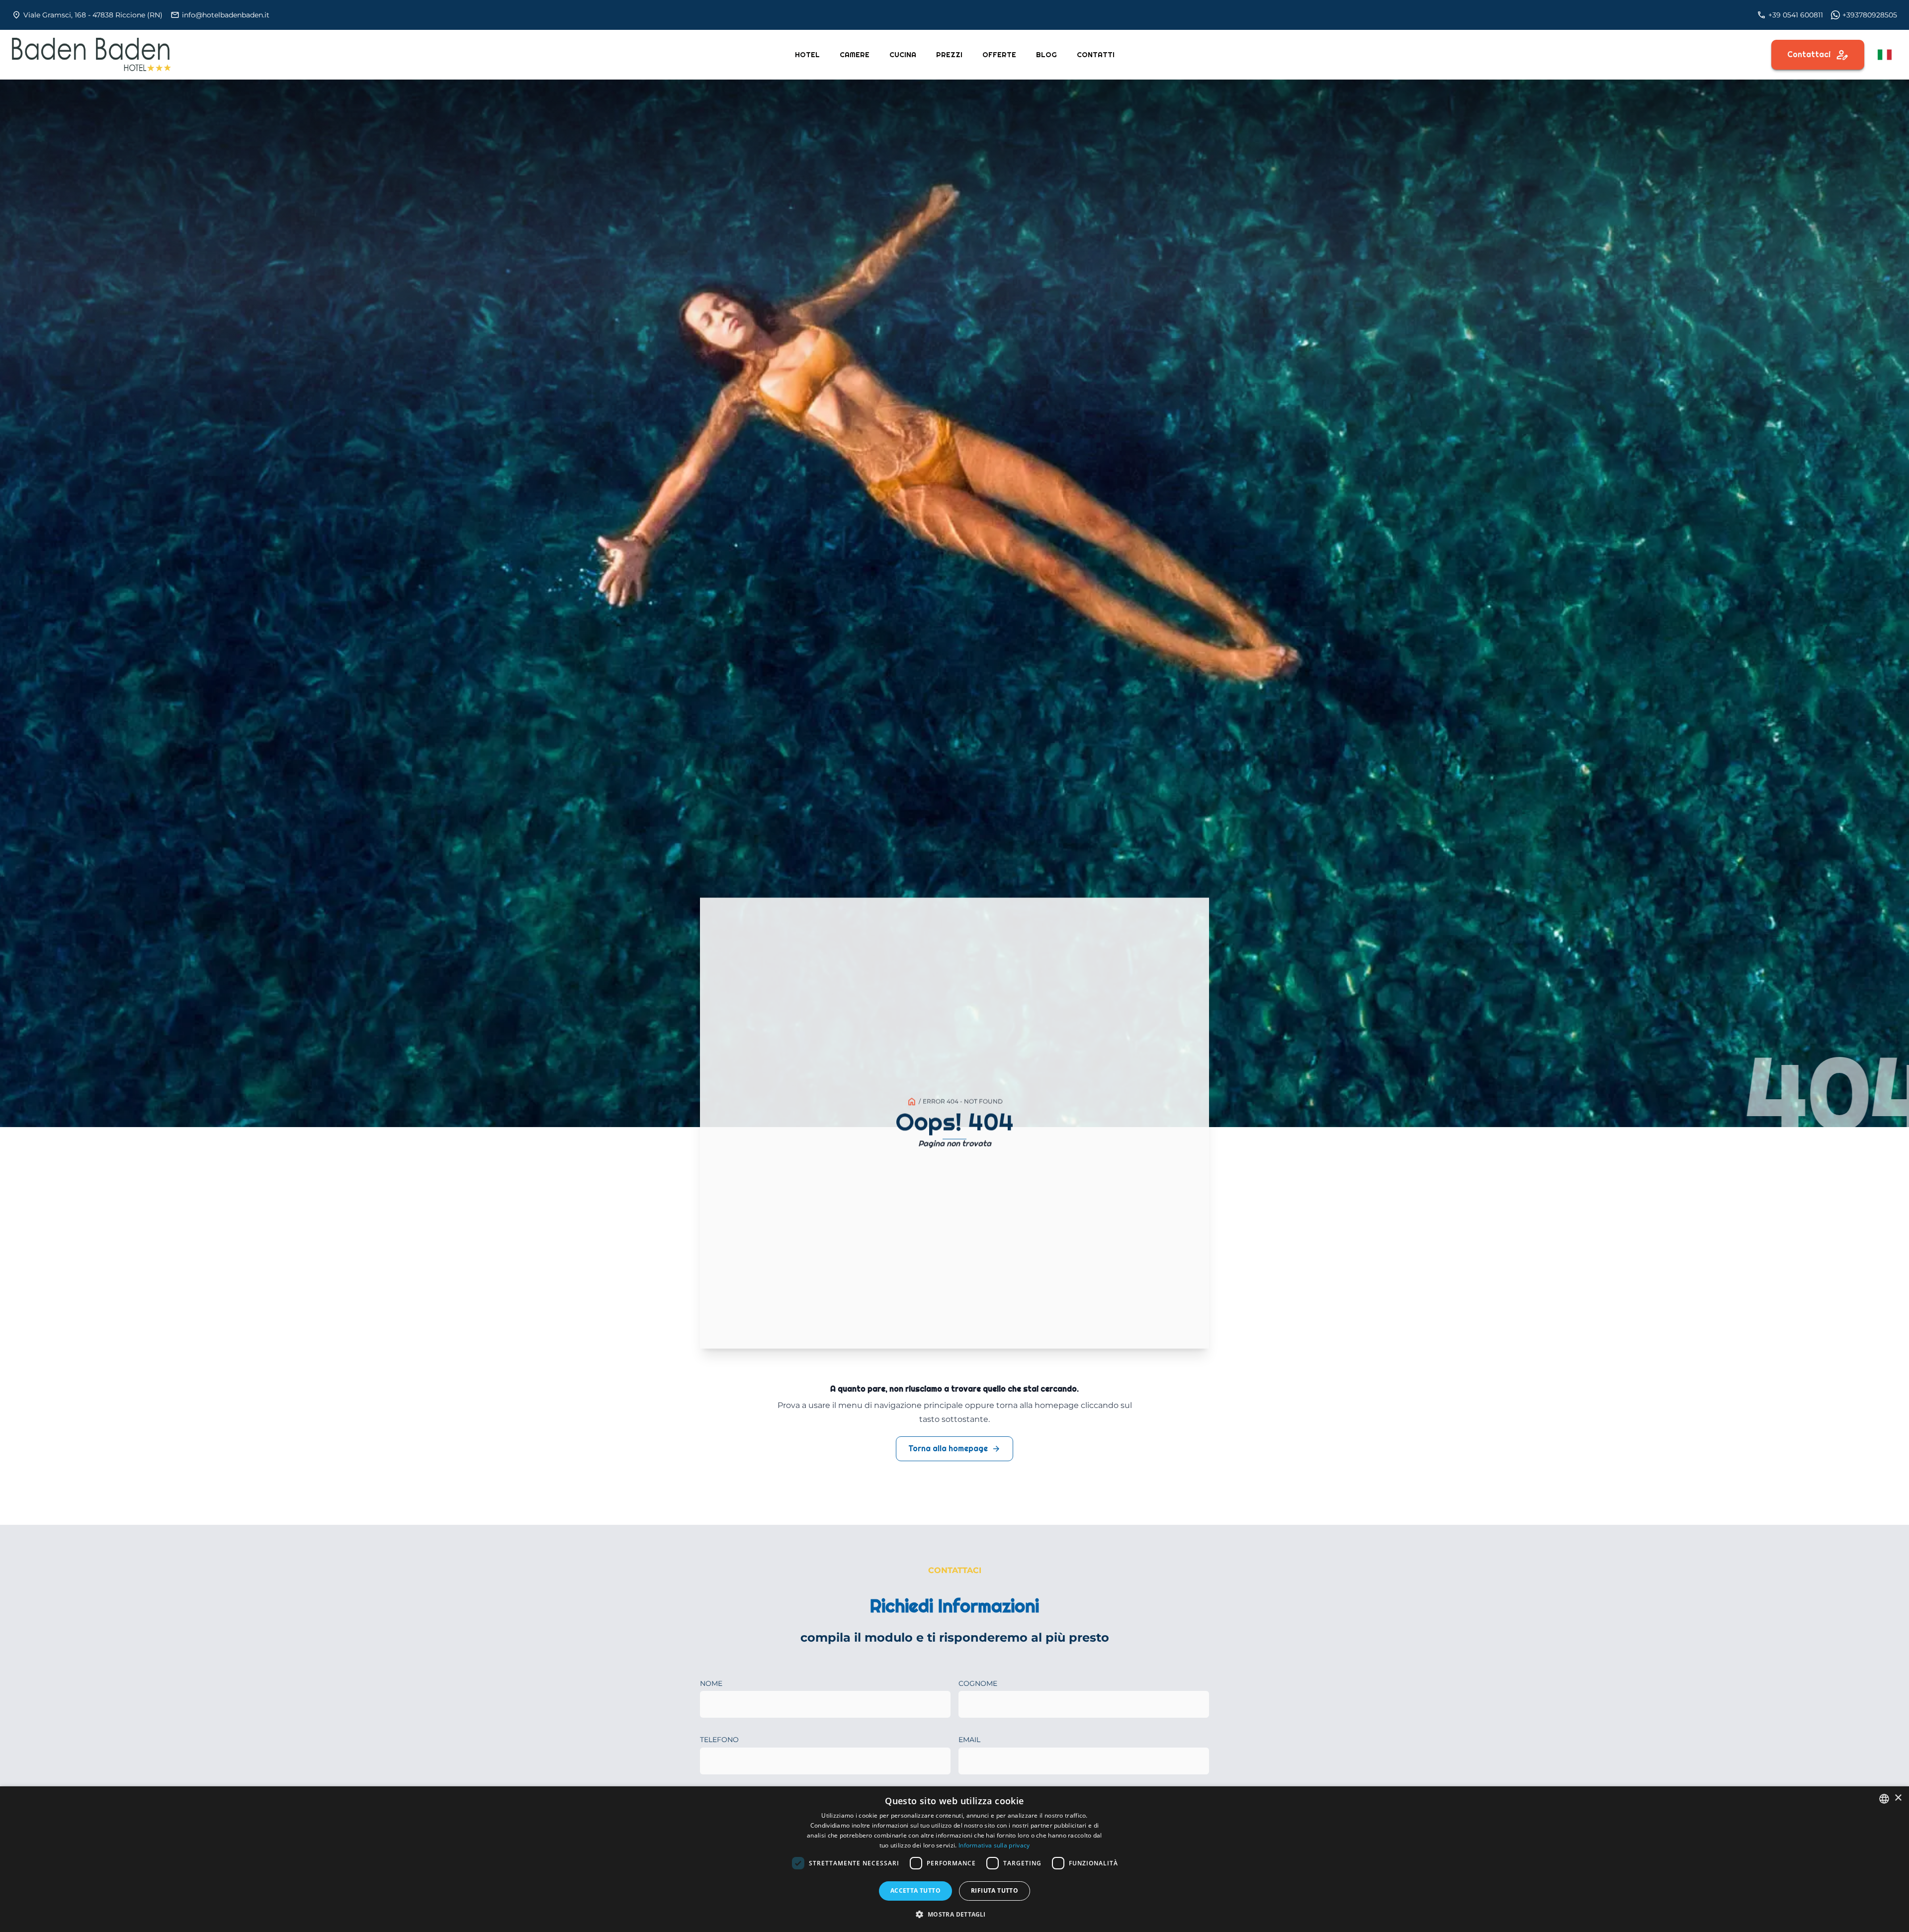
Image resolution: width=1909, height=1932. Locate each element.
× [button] (1898, 1798)
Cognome (978, 1683)
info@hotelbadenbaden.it (226, 15)
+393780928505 (1870, 15)
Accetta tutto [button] (915, 1890)
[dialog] (954, 1859)
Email (969, 1740)
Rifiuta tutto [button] (995, 1890)
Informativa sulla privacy (994, 1845)
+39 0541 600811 (1796, 15)
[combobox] (1884, 1799)
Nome (711, 1683)
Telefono (719, 1740)
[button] (954, 1914)
